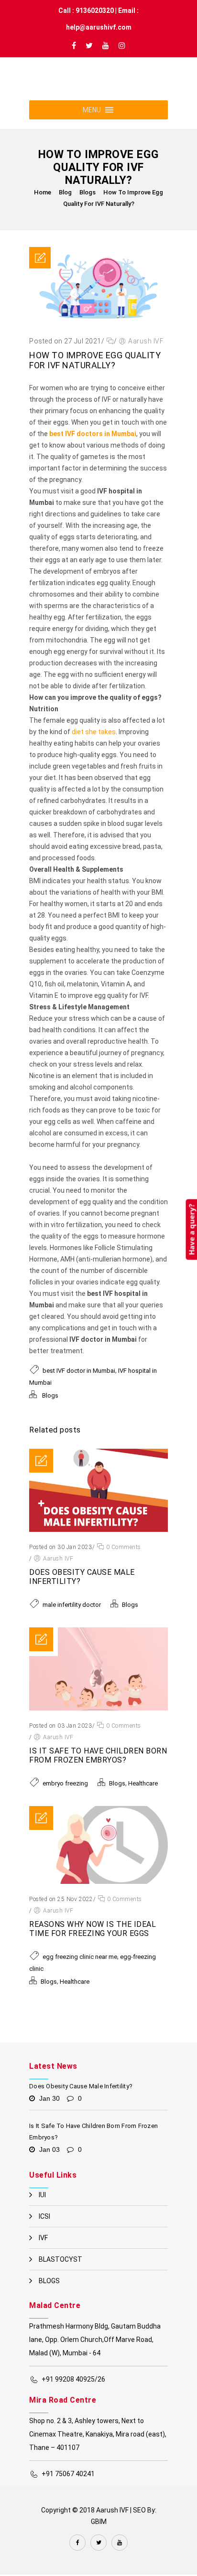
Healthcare (143, 1797)
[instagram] (122, 48)
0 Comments (123, 1561)
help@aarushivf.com (99, 27)
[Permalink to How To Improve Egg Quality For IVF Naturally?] (98, 337)
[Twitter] (89, 48)
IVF (43, 2251)
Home (43, 206)
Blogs (88, 206)
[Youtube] (106, 48)
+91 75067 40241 (68, 2487)
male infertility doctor (72, 1618)
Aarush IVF (146, 354)
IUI (42, 2208)
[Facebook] (74, 48)
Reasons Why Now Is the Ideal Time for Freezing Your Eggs (93, 1942)
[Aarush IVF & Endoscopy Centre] (64, 92)
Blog (65, 206)
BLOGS (49, 2294)
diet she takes (94, 745)
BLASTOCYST (60, 2273)
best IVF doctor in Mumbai (79, 1384)
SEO (139, 2523)
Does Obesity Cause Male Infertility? (81, 2100)
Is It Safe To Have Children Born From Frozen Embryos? (98, 1769)
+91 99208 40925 (68, 2393)
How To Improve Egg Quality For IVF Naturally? (95, 374)
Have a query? (191, 1229)
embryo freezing (65, 1797)
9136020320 (95, 11)
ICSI (44, 2230)
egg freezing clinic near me (80, 1970)
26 (101, 2393)
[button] (92, 123)
